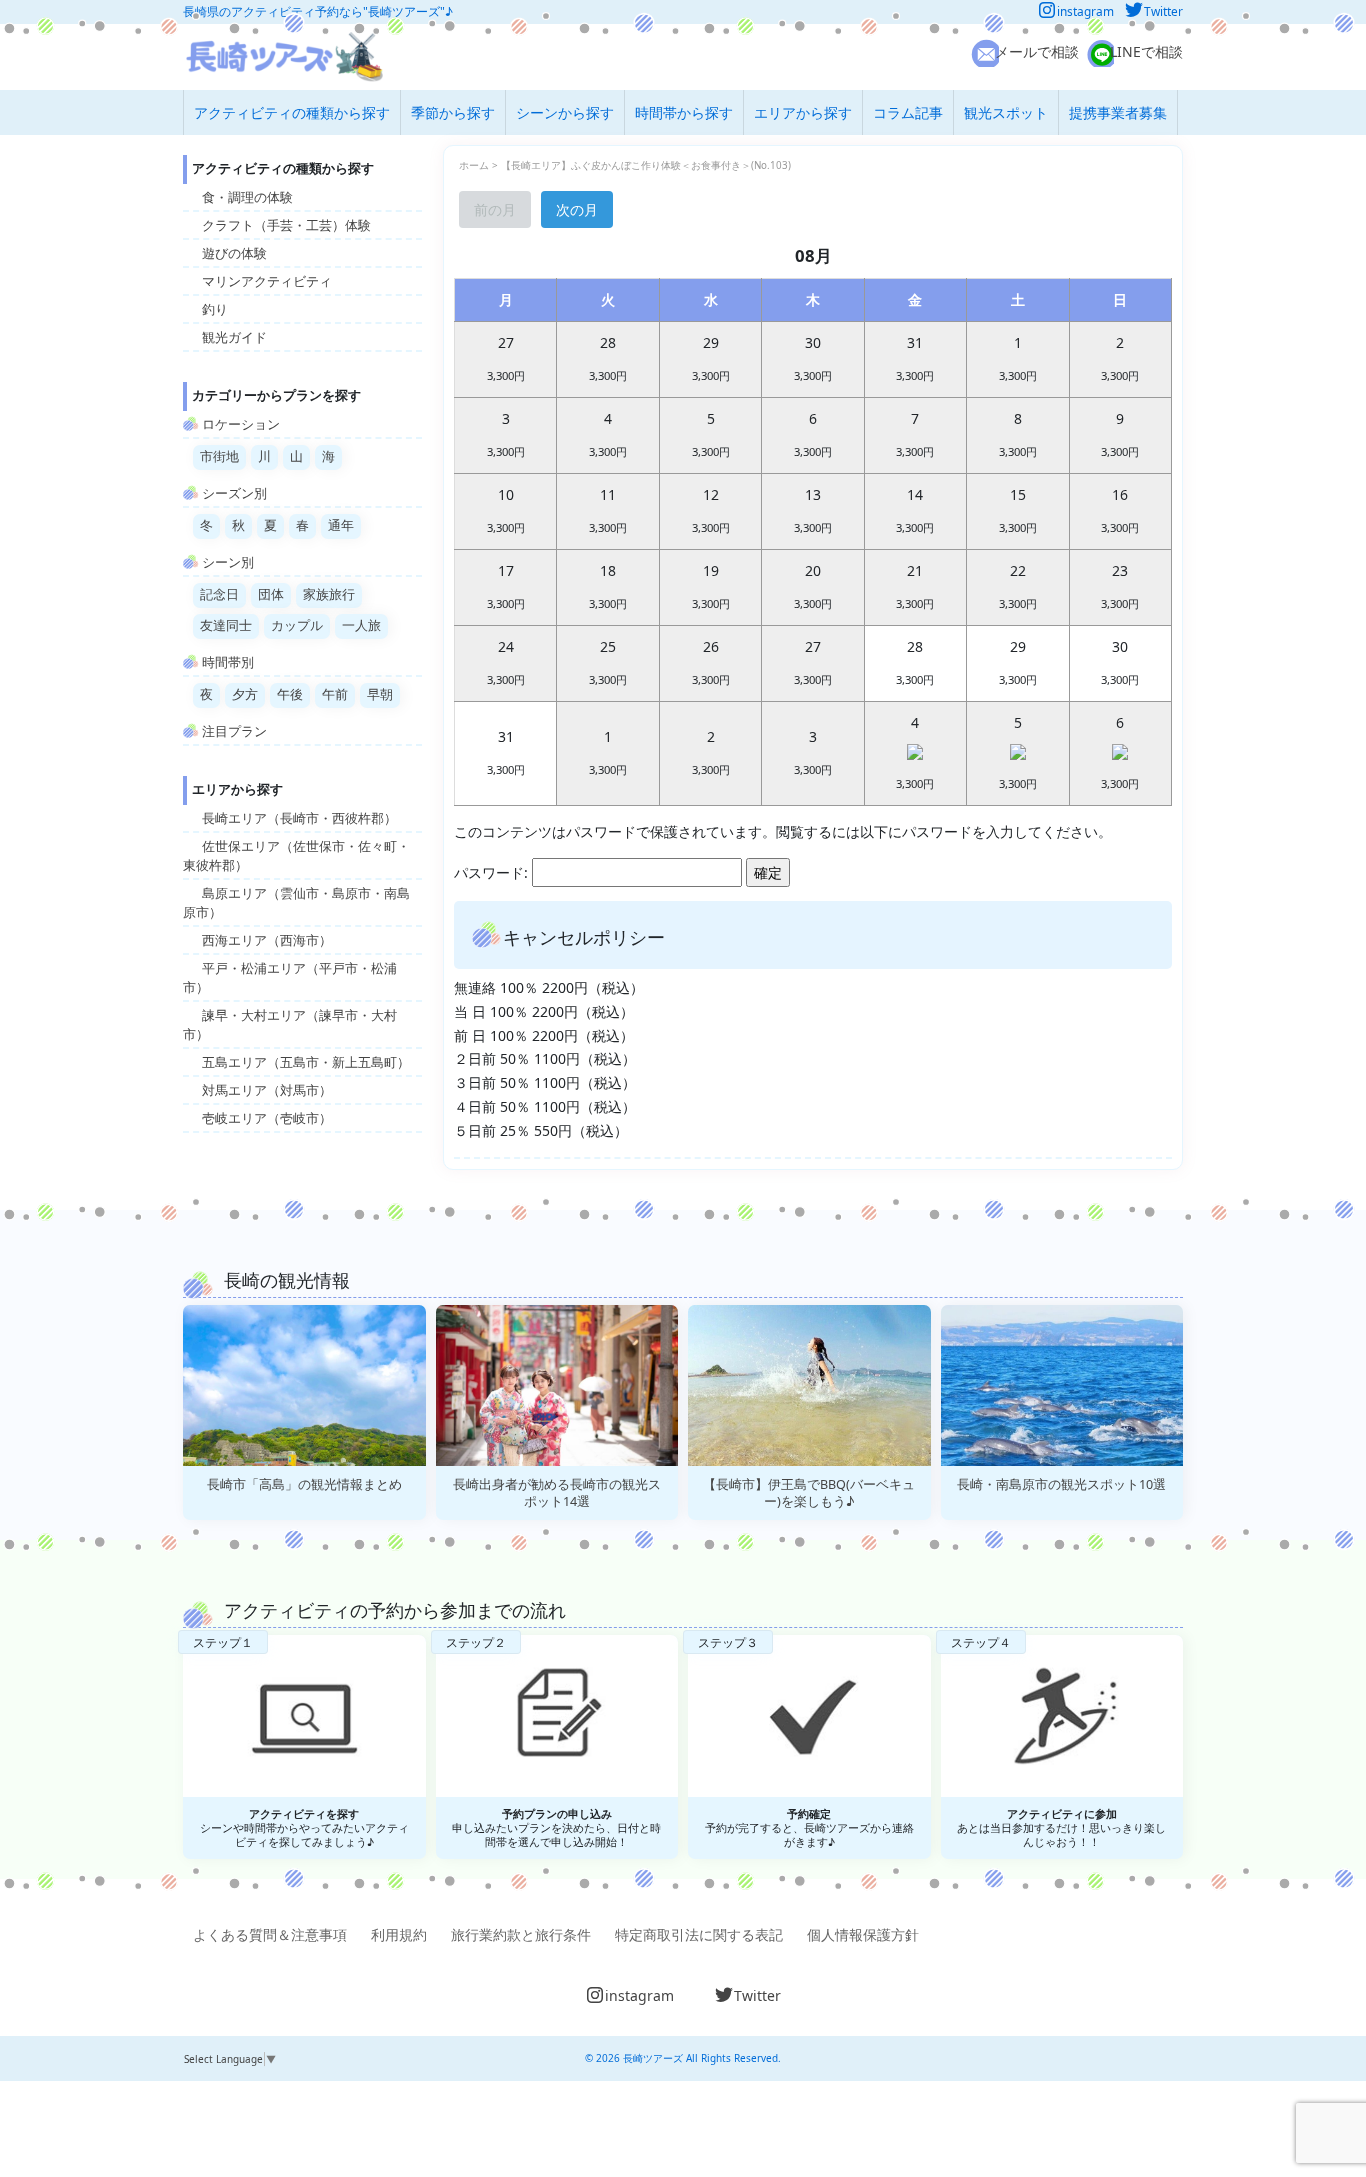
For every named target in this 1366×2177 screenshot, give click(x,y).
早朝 (380, 694)
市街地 (219, 456)
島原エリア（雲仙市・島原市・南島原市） (296, 903)
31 (506, 752)
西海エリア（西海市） (267, 940)
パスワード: (493, 872)
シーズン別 (234, 493)
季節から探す (453, 112)
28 (915, 662)
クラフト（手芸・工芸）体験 (286, 225)
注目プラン (234, 731)
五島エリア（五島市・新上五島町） (306, 1062)
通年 (341, 525)
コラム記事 (908, 112)
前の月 (495, 209)
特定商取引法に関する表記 (699, 1934)
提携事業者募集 (1118, 112)
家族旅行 (329, 594)
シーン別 (228, 562)
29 (1018, 662)
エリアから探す (803, 112)
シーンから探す (565, 112)
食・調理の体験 (247, 197)
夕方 (245, 694)
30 (1120, 662)
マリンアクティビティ (267, 281)
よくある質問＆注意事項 (270, 1934)
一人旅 (361, 625)
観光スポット (1006, 112)
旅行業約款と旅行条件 (521, 1934)
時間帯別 (228, 662)
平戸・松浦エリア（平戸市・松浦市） (290, 978)
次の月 (577, 209)
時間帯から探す (684, 112)
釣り (215, 309)
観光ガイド (234, 337)
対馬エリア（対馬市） (267, 1090)
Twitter (1163, 11)
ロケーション (241, 424)
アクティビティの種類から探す (292, 112)
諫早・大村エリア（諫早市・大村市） (290, 1025)
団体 (271, 594)
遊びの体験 (234, 253)
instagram (1085, 11)
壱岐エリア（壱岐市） (267, 1118)
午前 (335, 694)
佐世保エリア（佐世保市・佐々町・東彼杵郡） (296, 856)
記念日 (219, 594)
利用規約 (399, 1934)
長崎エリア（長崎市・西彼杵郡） (299, 818)
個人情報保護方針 (863, 1934)
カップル (297, 625)
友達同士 (226, 625)
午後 (290, 694)
